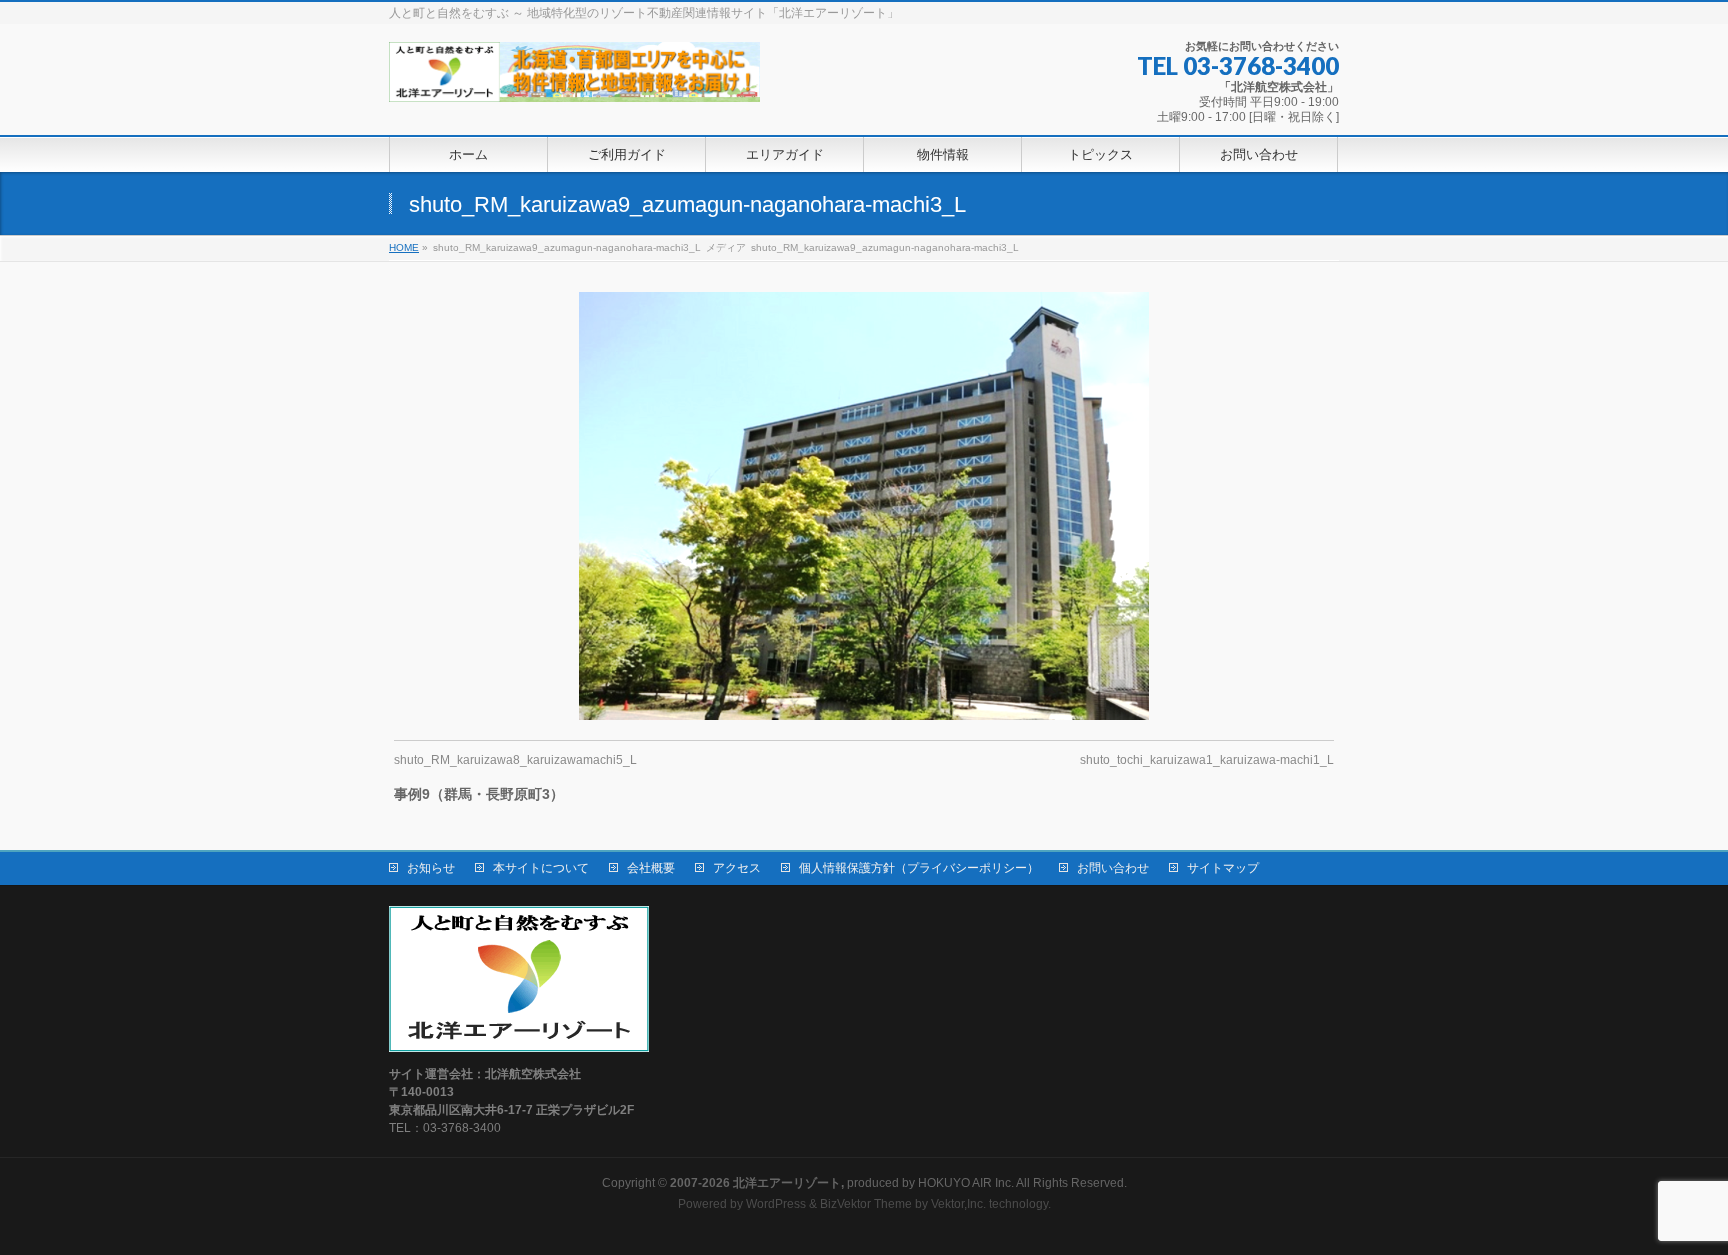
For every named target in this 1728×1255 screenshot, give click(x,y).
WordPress (776, 1204)
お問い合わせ (1113, 868)
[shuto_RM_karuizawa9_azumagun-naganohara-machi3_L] (864, 506)
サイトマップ (1223, 868)
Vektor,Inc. (958, 1204)
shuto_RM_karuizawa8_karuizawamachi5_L (515, 760)
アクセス (737, 868)
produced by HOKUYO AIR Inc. (842, 1183)
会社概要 (651, 868)
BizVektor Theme (866, 1204)
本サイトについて (541, 868)
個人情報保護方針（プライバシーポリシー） (919, 868)
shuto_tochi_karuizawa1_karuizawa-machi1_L (1207, 760)
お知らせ (431, 868)
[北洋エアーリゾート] (574, 79)
